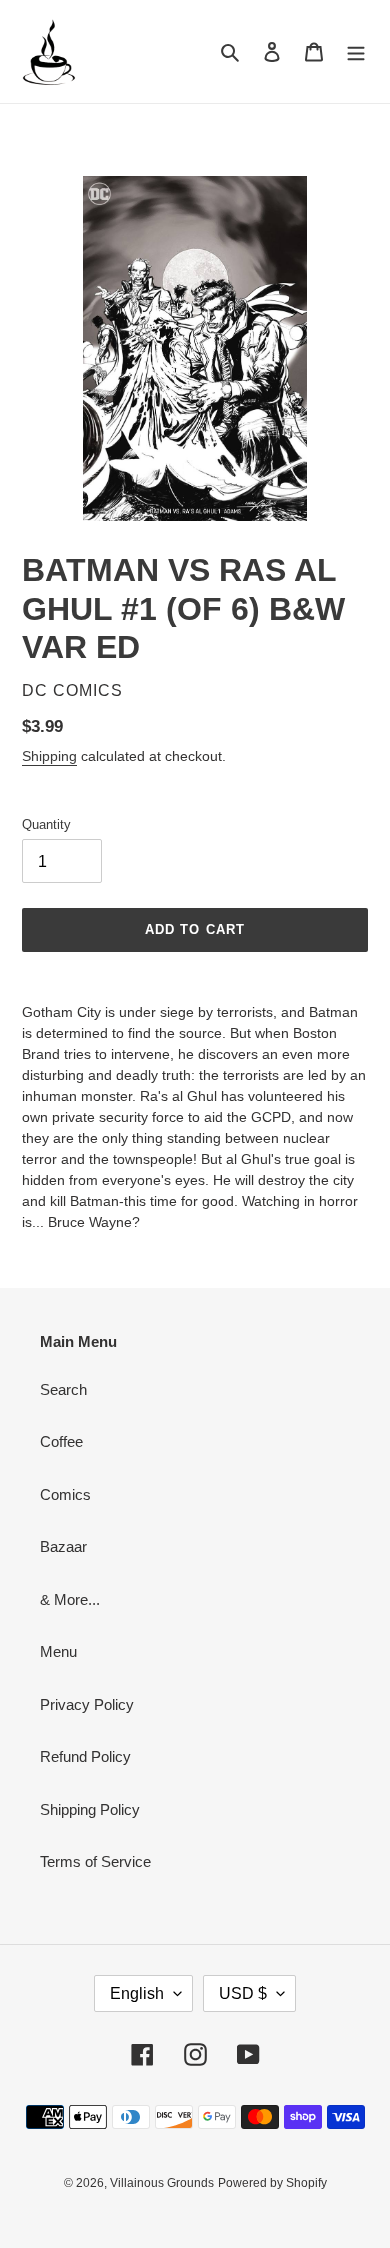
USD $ (243, 1993)
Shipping (49, 756)
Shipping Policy (90, 1809)
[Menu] (356, 51)
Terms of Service (95, 1861)
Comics (65, 1494)
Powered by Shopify (272, 2183)
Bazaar (63, 1546)
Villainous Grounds (162, 2183)
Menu (58, 1651)
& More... (70, 1599)
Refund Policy (85, 1756)
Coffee (61, 1441)
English (137, 1993)
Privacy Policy (87, 1704)
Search (63, 1389)
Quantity (46, 824)
